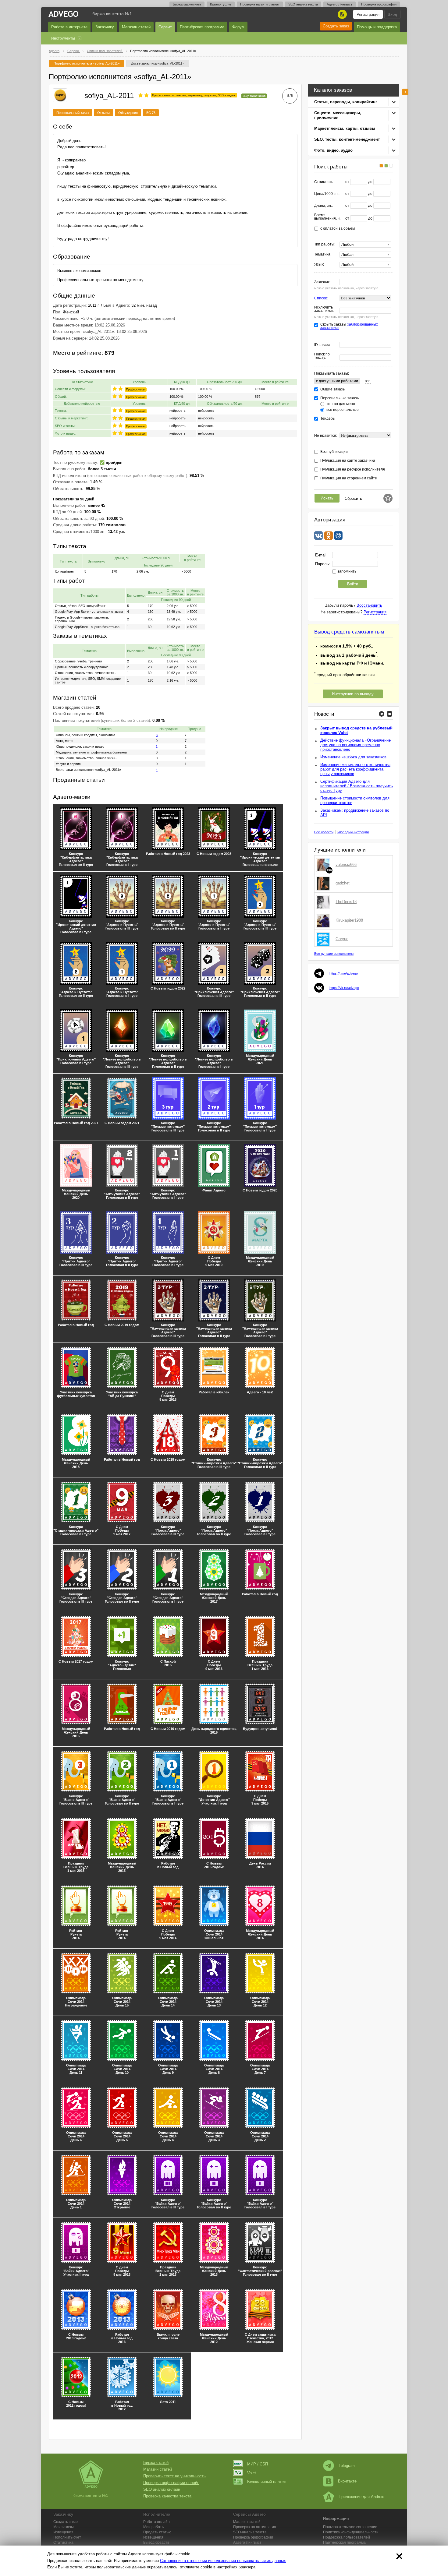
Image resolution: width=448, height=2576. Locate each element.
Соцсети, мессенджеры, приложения (338, 115)
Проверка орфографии (379, 4)
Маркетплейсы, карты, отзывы (345, 128)
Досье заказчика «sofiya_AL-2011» (158, 63)
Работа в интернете (69, 27)
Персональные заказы (340, 398)
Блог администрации (353, 832)
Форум (238, 27)
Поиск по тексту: (322, 356)
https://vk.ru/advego (344, 988)
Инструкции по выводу (353, 694)
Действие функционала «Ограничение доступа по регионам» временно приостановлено (356, 745)
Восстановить (369, 605)
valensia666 (346, 865)
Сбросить (353, 498)
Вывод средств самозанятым (349, 632)
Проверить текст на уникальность (174, 2476)
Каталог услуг (221, 4)
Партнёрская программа (202, 27)
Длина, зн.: (324, 206)
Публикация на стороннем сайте (349, 478)
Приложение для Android (361, 2497)
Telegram (347, 2466)
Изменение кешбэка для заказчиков (353, 757)
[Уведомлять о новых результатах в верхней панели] (388, 498)
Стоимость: (324, 182)
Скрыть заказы (349, 326)
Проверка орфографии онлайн (171, 2483)
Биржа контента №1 (112, 14)
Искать (327, 498)
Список (320, 298)
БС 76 (151, 113)
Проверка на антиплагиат (260, 4)
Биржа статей (156, 2463)
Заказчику (105, 27)
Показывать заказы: (332, 373)
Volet (252, 2473)
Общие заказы (333, 389)
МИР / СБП (258, 2464)
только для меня (341, 404)
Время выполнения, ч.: (328, 217)
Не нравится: (326, 436)
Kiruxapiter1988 (349, 920)
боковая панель (405, 92)
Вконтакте (347, 2481)
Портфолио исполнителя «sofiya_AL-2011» (87, 63)
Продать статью (157, 2532)
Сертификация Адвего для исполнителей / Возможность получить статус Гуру (357, 786)
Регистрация (368, 14)
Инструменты (63, 38)
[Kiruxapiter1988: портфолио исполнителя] (324, 920)
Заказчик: (322, 282)
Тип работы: (325, 244)
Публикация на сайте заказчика (348, 461)
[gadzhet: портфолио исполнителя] (324, 883)
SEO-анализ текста (250, 2532)
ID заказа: (323, 345)
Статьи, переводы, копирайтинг (346, 102)
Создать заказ (336, 26)
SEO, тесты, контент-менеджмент (347, 139)
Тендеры (328, 419)
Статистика (63, 2542)
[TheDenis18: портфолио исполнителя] (324, 902)
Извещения (63, 2532)
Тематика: (323, 254)
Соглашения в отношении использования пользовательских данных (223, 2561)
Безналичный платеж (267, 2482)
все (368, 381)
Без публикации (334, 452)
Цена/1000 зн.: (327, 194)
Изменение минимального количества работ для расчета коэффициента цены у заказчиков (355, 769)
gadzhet (343, 883)
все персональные (343, 410)
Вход (392, 14)
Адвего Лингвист (340, 4)
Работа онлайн (156, 2522)
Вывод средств (156, 2542)
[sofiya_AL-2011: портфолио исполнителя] (60, 95)
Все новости (324, 832)
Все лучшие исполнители (334, 954)
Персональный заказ (73, 113)
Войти (353, 584)
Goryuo (342, 939)
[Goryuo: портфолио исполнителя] (324, 939)
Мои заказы (64, 2527)
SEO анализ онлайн (162, 2489)
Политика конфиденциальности (351, 2532)
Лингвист (247, 2542)
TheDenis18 (346, 902)
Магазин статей (136, 27)
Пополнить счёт (67, 2537)
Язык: (319, 265)
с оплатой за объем (338, 229)
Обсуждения (128, 113)
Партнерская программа (344, 2542)
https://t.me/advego (344, 973)
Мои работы (154, 2527)
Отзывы (103, 113)
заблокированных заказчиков (349, 326)
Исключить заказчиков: (324, 309)
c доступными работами (337, 381)
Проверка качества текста (167, 2496)
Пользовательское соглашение (350, 2527)
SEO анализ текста (303, 4)
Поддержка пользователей (347, 2537)
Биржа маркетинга (187, 4)
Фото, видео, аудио (333, 150)
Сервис (165, 27)
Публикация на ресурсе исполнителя (353, 469)
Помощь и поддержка (377, 27)
